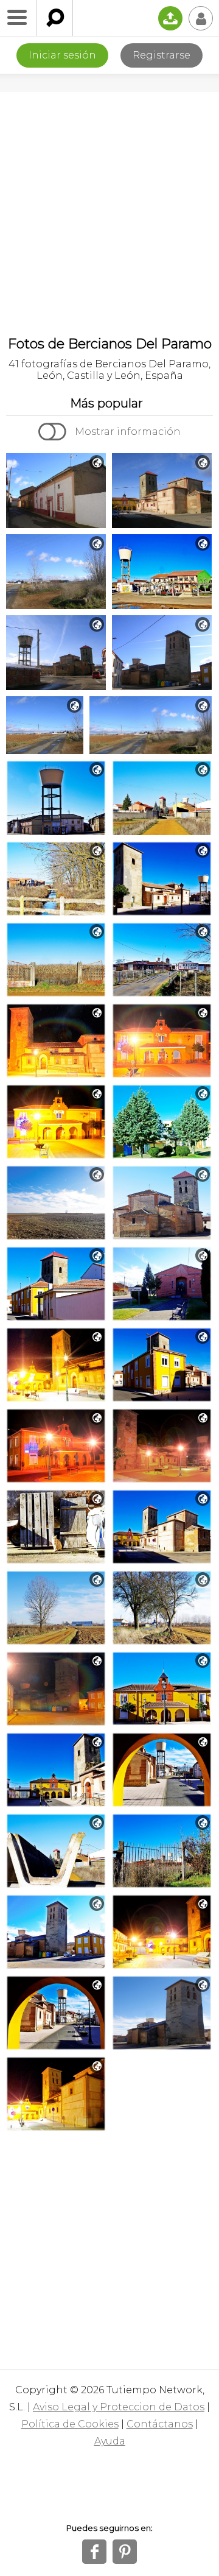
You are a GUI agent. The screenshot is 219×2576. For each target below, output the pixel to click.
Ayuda (110, 2441)
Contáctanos (160, 2424)
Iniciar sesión (62, 55)
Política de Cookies (70, 2424)
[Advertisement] (109, 208)
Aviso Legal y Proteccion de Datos (119, 2407)
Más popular (106, 403)
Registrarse (162, 55)
